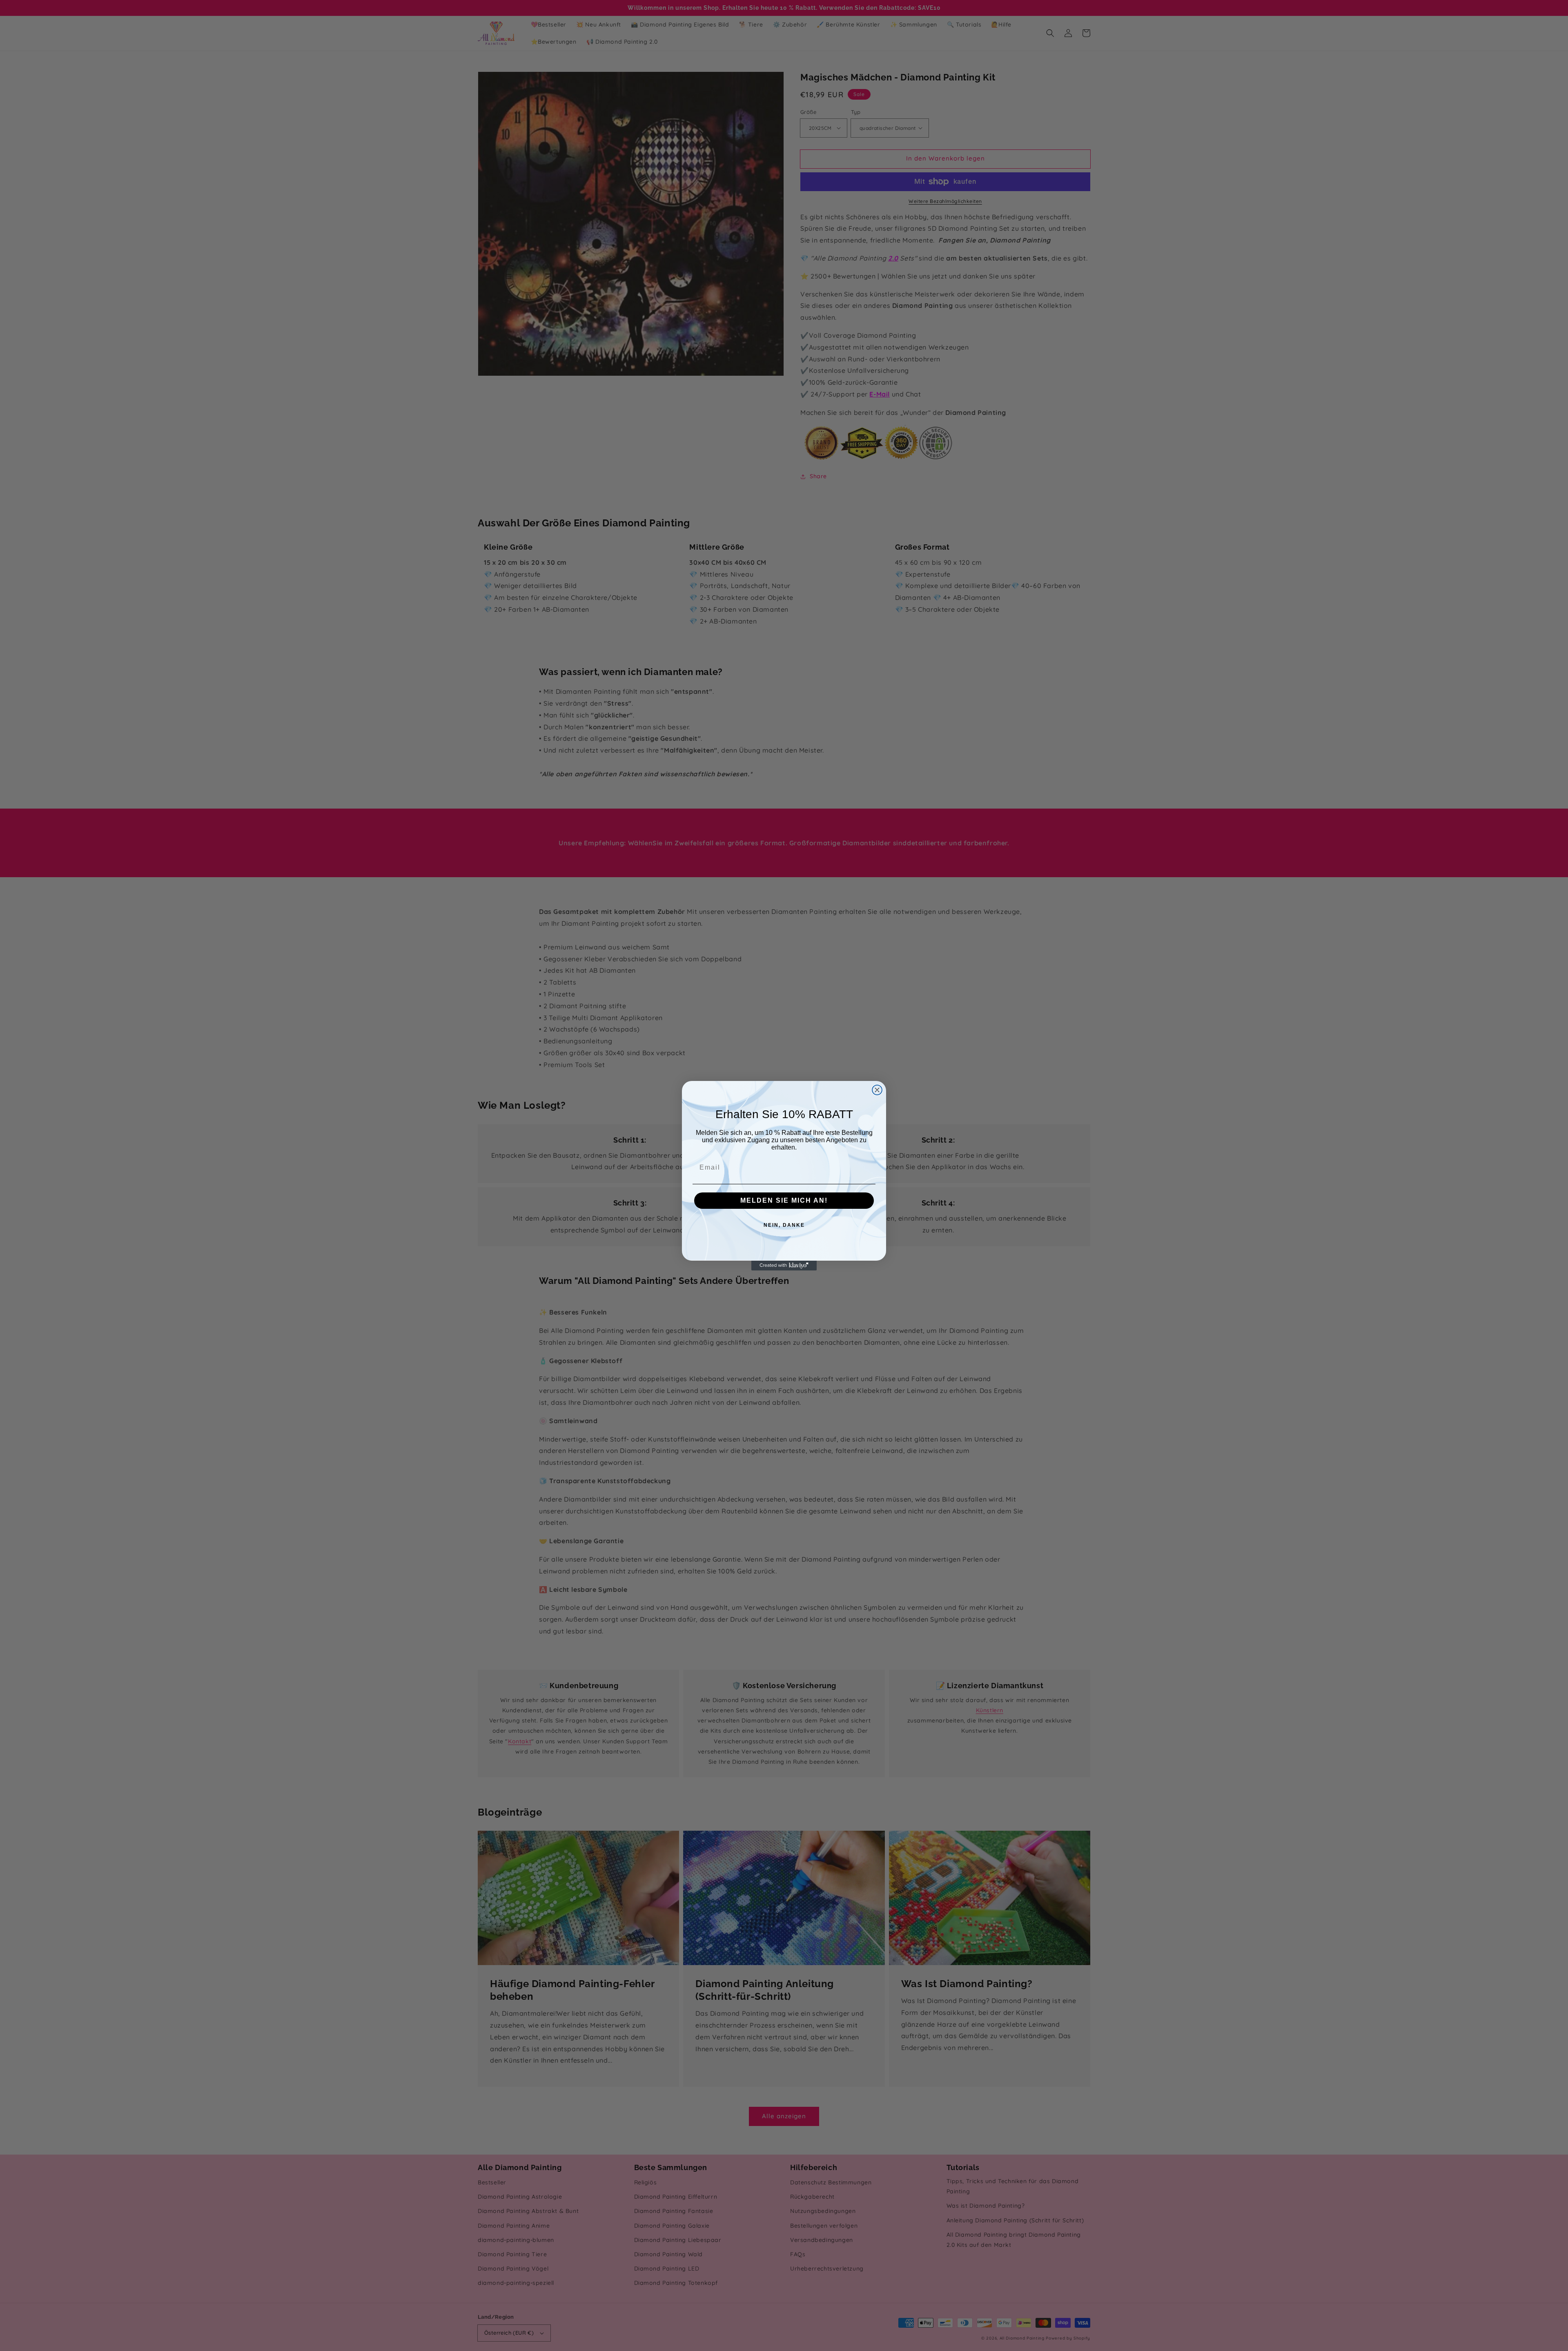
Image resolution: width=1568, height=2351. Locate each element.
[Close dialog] (877, 1090)
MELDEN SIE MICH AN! (784, 1200)
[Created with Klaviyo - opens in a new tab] (784, 1266)
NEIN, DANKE (784, 1225)
